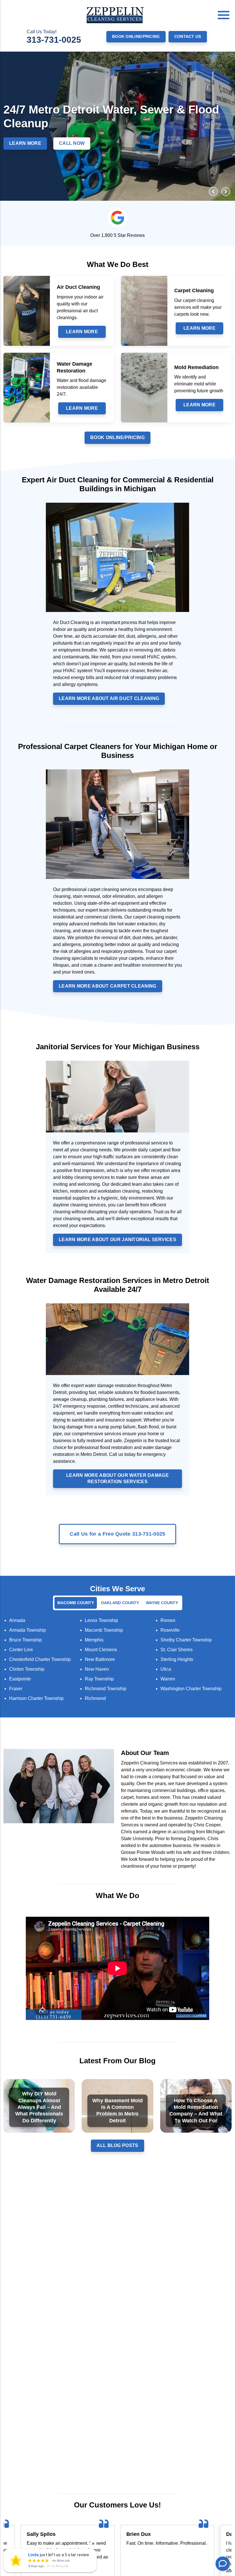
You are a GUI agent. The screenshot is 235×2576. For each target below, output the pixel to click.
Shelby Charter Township (186, 1640)
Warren (168, 1679)
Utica (166, 1669)
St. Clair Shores (177, 1650)
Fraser (16, 1689)
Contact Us (188, 36)
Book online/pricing (136, 36)
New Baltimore (100, 1659)
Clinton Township (27, 1669)
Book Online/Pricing (117, 437)
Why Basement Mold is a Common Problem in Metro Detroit (117, 2111)
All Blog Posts (117, 2145)
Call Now (72, 143)
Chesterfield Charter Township (40, 1659)
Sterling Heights (177, 1659)
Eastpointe (20, 1679)
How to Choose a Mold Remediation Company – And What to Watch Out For (196, 2111)
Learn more (82, 332)
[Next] (226, 192)
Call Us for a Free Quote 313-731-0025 (117, 1534)
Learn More (25, 143)
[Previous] (213, 192)
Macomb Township (104, 1630)
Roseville (170, 1630)
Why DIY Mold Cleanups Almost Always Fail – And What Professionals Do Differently (39, 2107)
